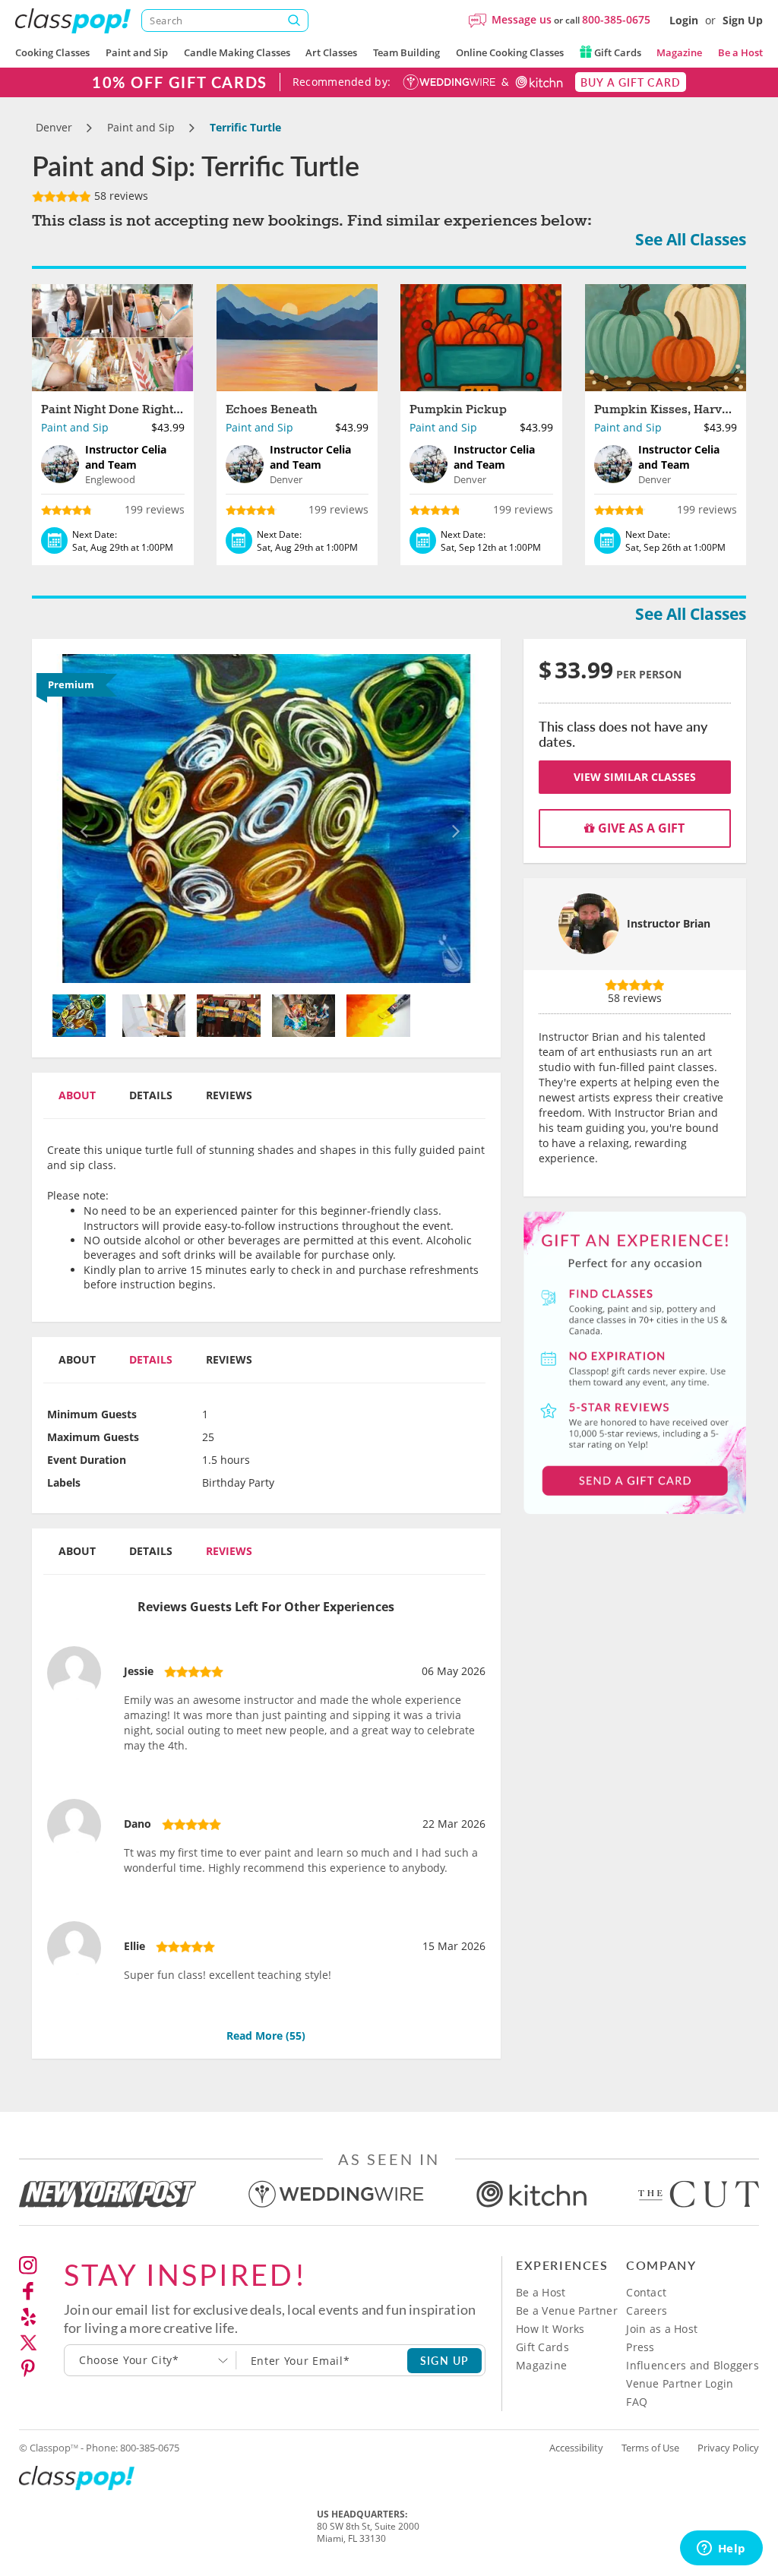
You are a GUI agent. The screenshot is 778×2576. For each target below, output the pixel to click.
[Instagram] (28, 2265)
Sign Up (743, 20)
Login (684, 20)
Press (640, 2347)
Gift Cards (617, 52)
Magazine (679, 52)
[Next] (452, 819)
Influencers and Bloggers (693, 2365)
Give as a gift (640, 828)
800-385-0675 (616, 19)
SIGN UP (445, 2360)
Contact (646, 2292)
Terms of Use (650, 2448)
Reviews (229, 1095)
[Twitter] (28, 2343)
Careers (647, 2310)
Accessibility (576, 2448)
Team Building (406, 52)
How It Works (550, 2329)
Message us (522, 19)
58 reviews (120, 196)
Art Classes (331, 52)
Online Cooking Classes (510, 52)
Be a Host (740, 52)
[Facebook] (28, 2291)
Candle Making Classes (237, 52)
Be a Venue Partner (567, 2310)
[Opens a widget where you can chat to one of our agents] (721, 2549)
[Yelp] (28, 2317)
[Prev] (80, 819)
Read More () (266, 2036)
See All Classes (691, 239)
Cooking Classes (52, 52)
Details (151, 1095)
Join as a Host (662, 2329)
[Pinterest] (28, 2369)
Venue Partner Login (680, 2383)
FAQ (637, 2402)
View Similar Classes (635, 777)
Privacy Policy (728, 2448)
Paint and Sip (137, 52)
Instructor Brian (669, 923)
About (77, 1095)
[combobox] (150, 2360)
